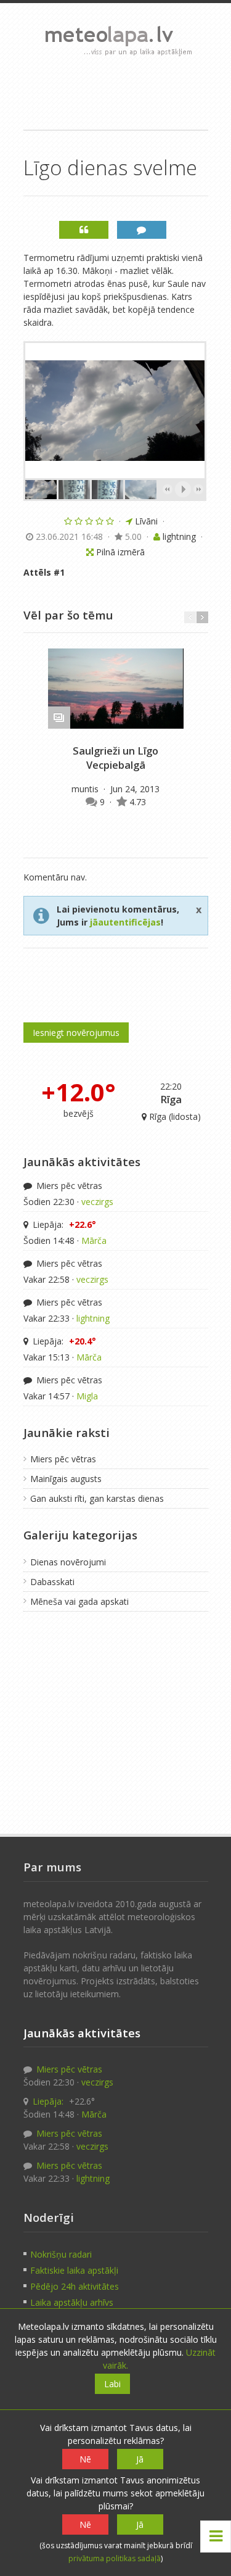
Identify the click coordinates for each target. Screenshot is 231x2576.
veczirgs (97, 1202)
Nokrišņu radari (61, 2254)
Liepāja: (63, 1224)
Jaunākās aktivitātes (82, 1162)
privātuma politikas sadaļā (115, 2558)
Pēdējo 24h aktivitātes (75, 2286)
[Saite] (116, 689)
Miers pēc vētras (68, 1186)
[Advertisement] (116, 93)
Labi (112, 2384)
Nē (85, 2459)
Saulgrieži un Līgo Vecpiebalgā (115, 758)
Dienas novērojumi (68, 1562)
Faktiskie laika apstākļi (74, 2270)
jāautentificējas (125, 922)
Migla (87, 1396)
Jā (140, 2459)
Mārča (94, 1240)
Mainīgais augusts (66, 1479)
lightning (93, 1318)
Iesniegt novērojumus (76, 1033)
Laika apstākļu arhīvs (72, 2302)
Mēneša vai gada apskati (79, 1601)
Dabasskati (52, 1582)
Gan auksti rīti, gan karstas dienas (97, 1498)
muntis (86, 789)
